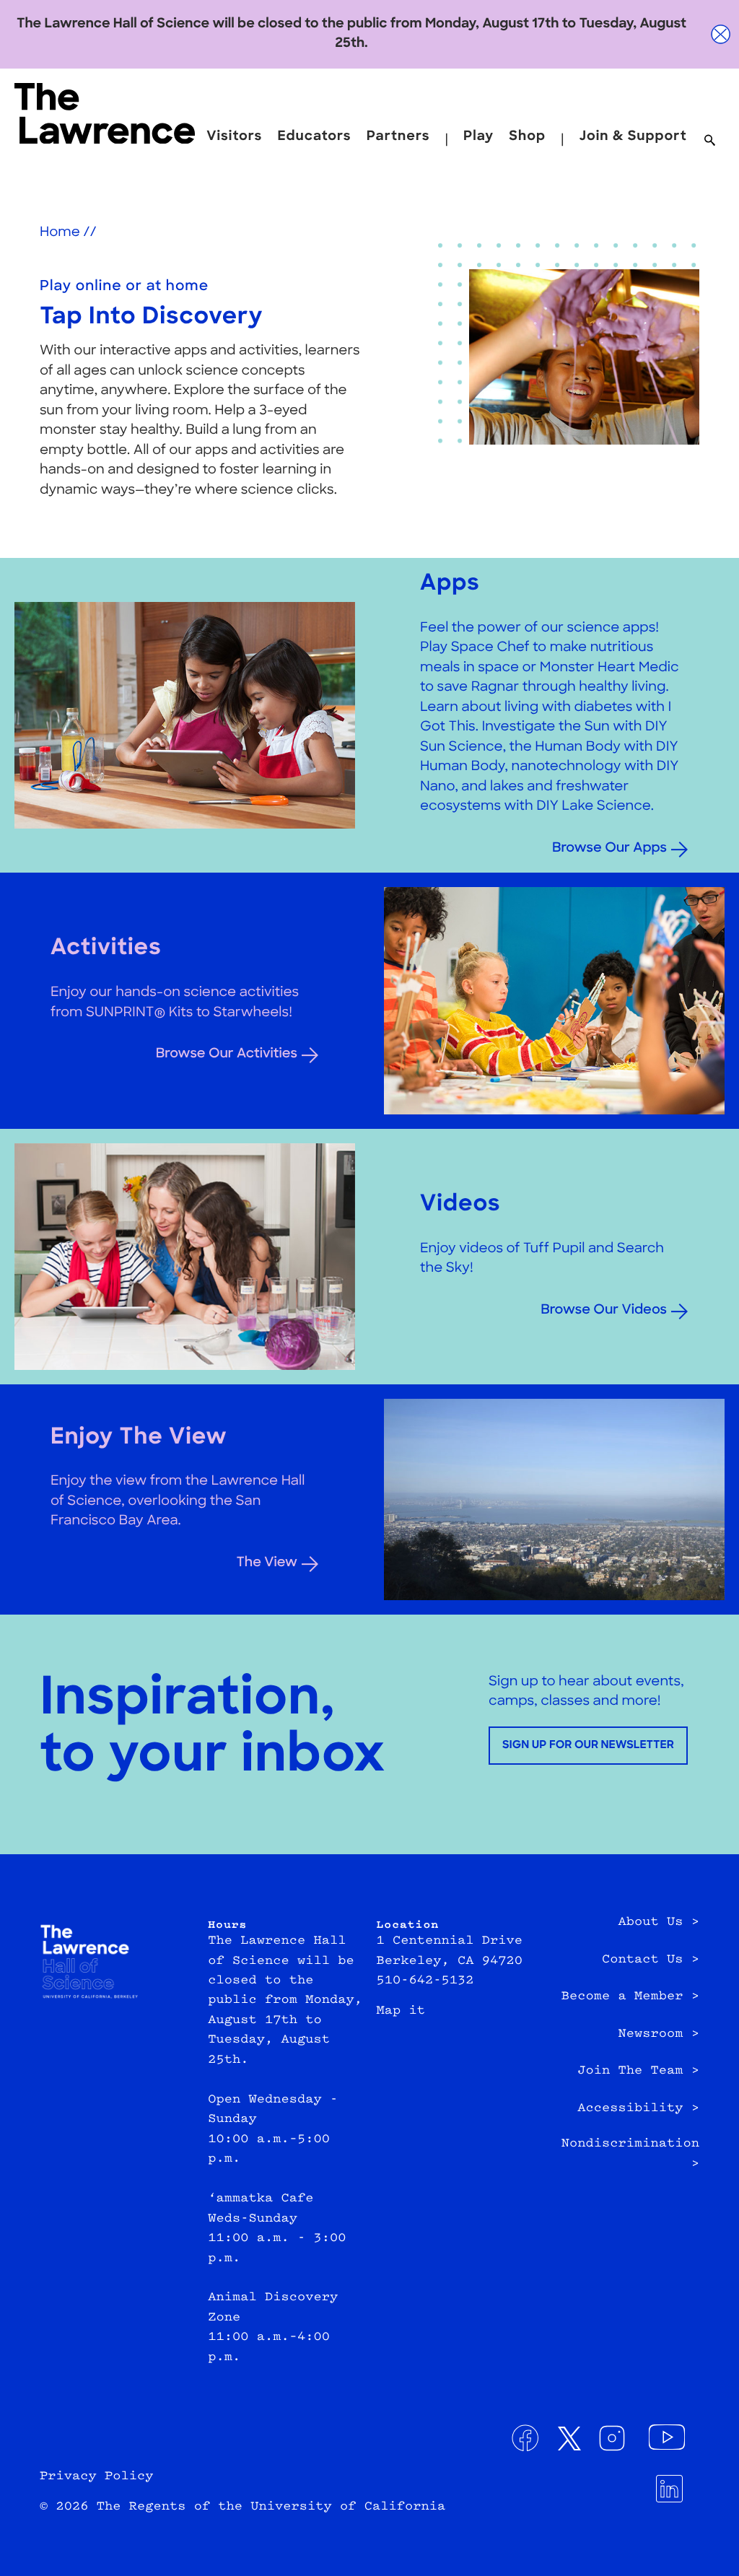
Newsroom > (659, 2035)
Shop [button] (527, 137)
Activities (106, 949)
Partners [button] (398, 137)
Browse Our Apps (609, 848)
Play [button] (478, 137)
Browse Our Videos (604, 1310)
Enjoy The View (139, 1438)
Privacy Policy (96, 2477)
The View (267, 1563)
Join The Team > (638, 2071)
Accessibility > (638, 2109)
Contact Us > (651, 1960)
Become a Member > (630, 1997)
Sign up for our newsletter (588, 1746)
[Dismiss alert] (721, 34)
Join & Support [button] (633, 137)
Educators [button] (314, 137)
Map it (401, 2012)
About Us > (659, 1923)
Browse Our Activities (227, 1054)
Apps (450, 584)
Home (60, 233)
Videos (460, 1205)
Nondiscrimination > (630, 2154)
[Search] (710, 141)
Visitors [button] (234, 137)
